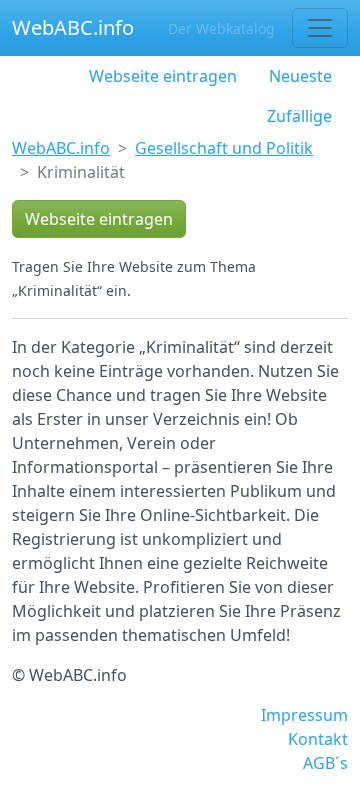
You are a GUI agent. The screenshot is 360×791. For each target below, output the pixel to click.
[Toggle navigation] (320, 28)
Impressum (304, 715)
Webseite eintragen (163, 76)
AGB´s (325, 763)
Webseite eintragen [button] (99, 219)
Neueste (300, 76)
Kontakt (318, 739)
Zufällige (299, 116)
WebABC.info (73, 27)
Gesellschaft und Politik (224, 148)
